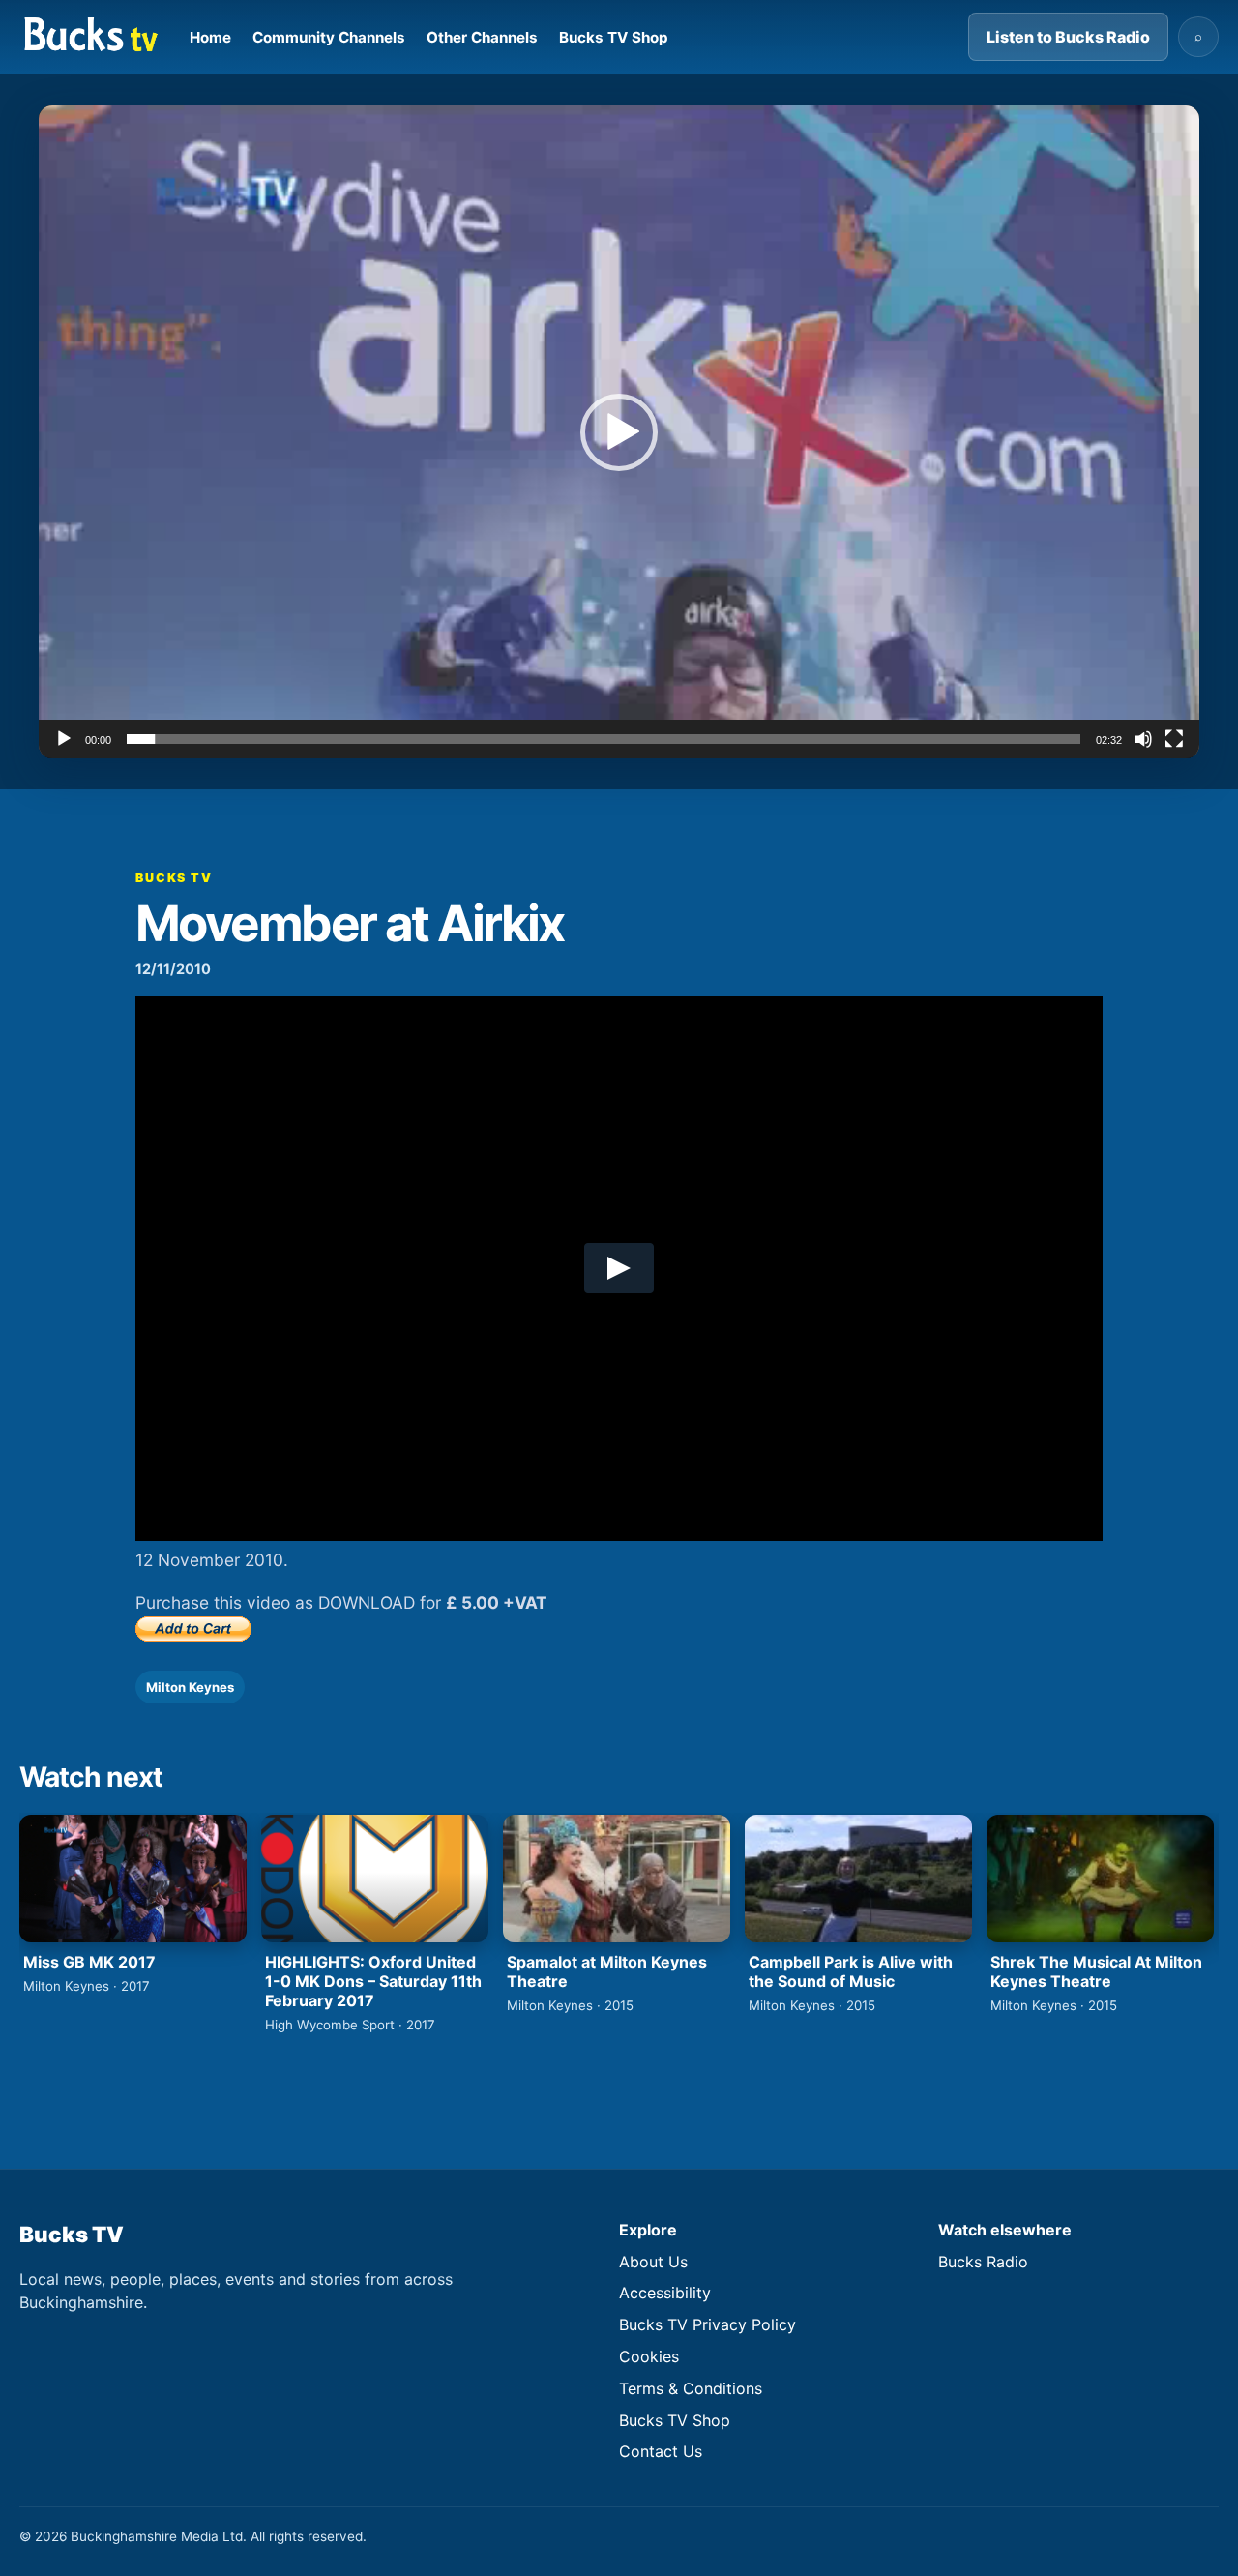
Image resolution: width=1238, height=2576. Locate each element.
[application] (619, 432)
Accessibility (665, 2293)
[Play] (64, 739)
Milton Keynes (190, 1687)
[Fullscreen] (1174, 739)
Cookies (649, 2356)
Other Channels (482, 37)
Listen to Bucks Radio (1068, 37)
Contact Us (661, 2451)
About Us (653, 2262)
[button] (619, 432)
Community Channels (329, 37)
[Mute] (1143, 739)
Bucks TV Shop (614, 37)
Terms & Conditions (691, 2388)
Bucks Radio (983, 2262)
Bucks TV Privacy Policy (707, 2324)
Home (210, 37)
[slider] (604, 739)
